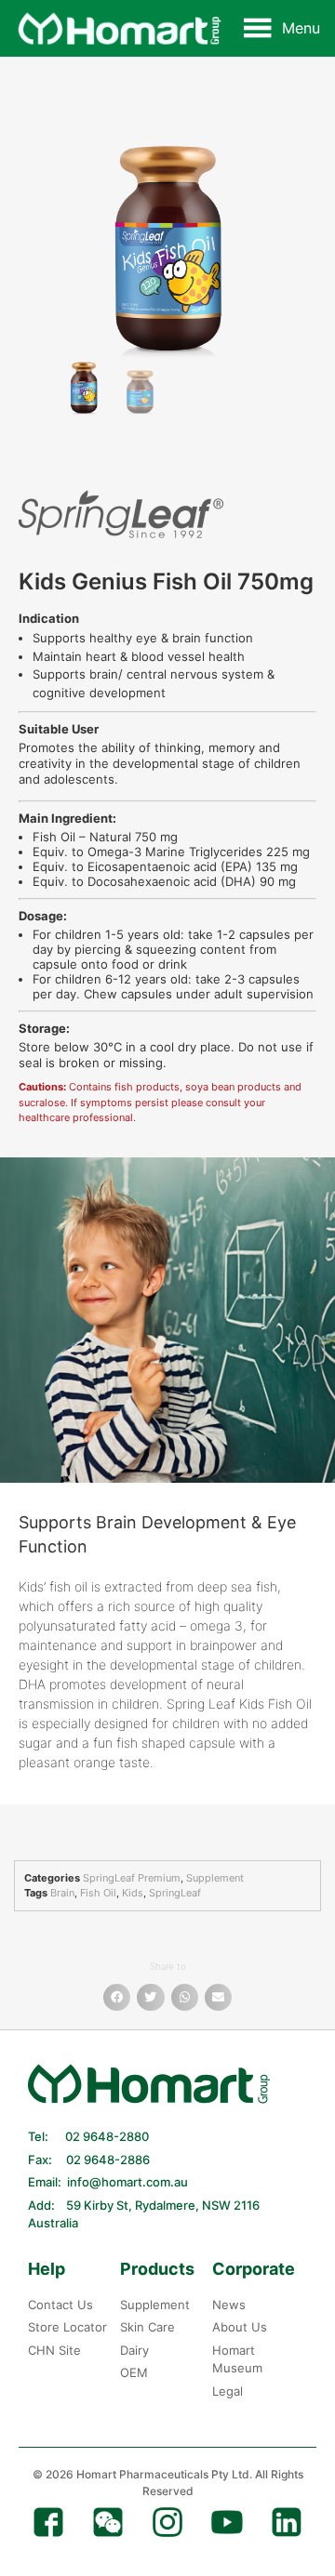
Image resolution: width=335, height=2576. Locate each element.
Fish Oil (98, 1893)
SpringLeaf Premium (132, 1878)
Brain (62, 1893)
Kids (133, 1893)
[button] (301, 28)
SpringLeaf (175, 1893)
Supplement (215, 1878)
